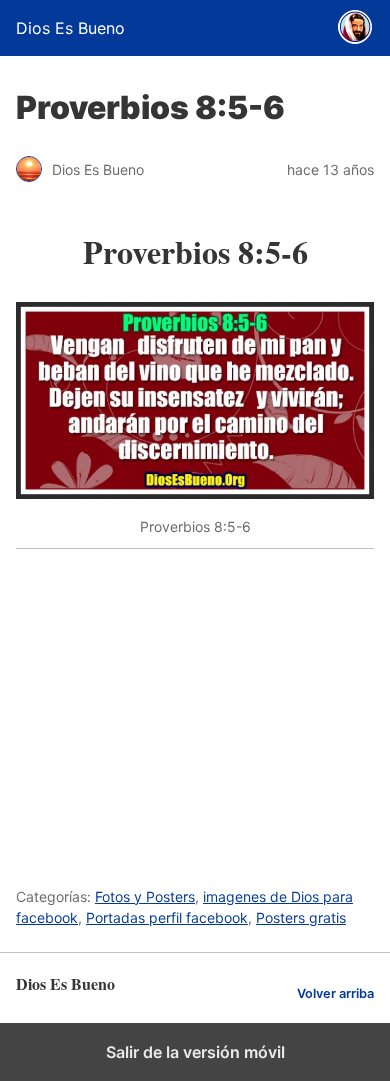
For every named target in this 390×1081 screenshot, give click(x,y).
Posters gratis (301, 917)
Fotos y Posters (145, 896)
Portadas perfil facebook (167, 917)
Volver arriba (335, 993)
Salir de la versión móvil (195, 1052)
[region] (195, 707)
